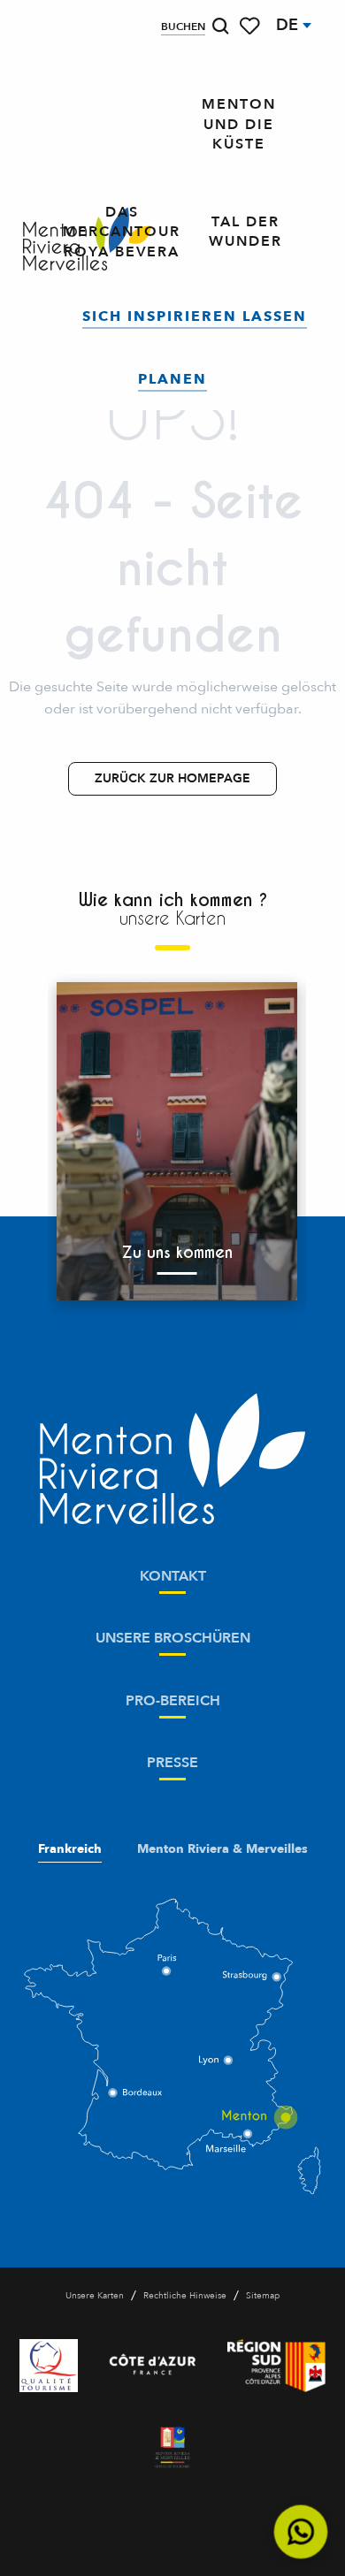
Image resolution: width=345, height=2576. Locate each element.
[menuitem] (239, 125)
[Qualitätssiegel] (49, 2366)
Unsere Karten (95, 2296)
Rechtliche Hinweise (185, 2296)
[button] (220, 26)
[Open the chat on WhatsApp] (301, 2532)
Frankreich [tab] (70, 1849)
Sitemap (263, 2296)
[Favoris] (251, 26)
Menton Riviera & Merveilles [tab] (222, 1849)
